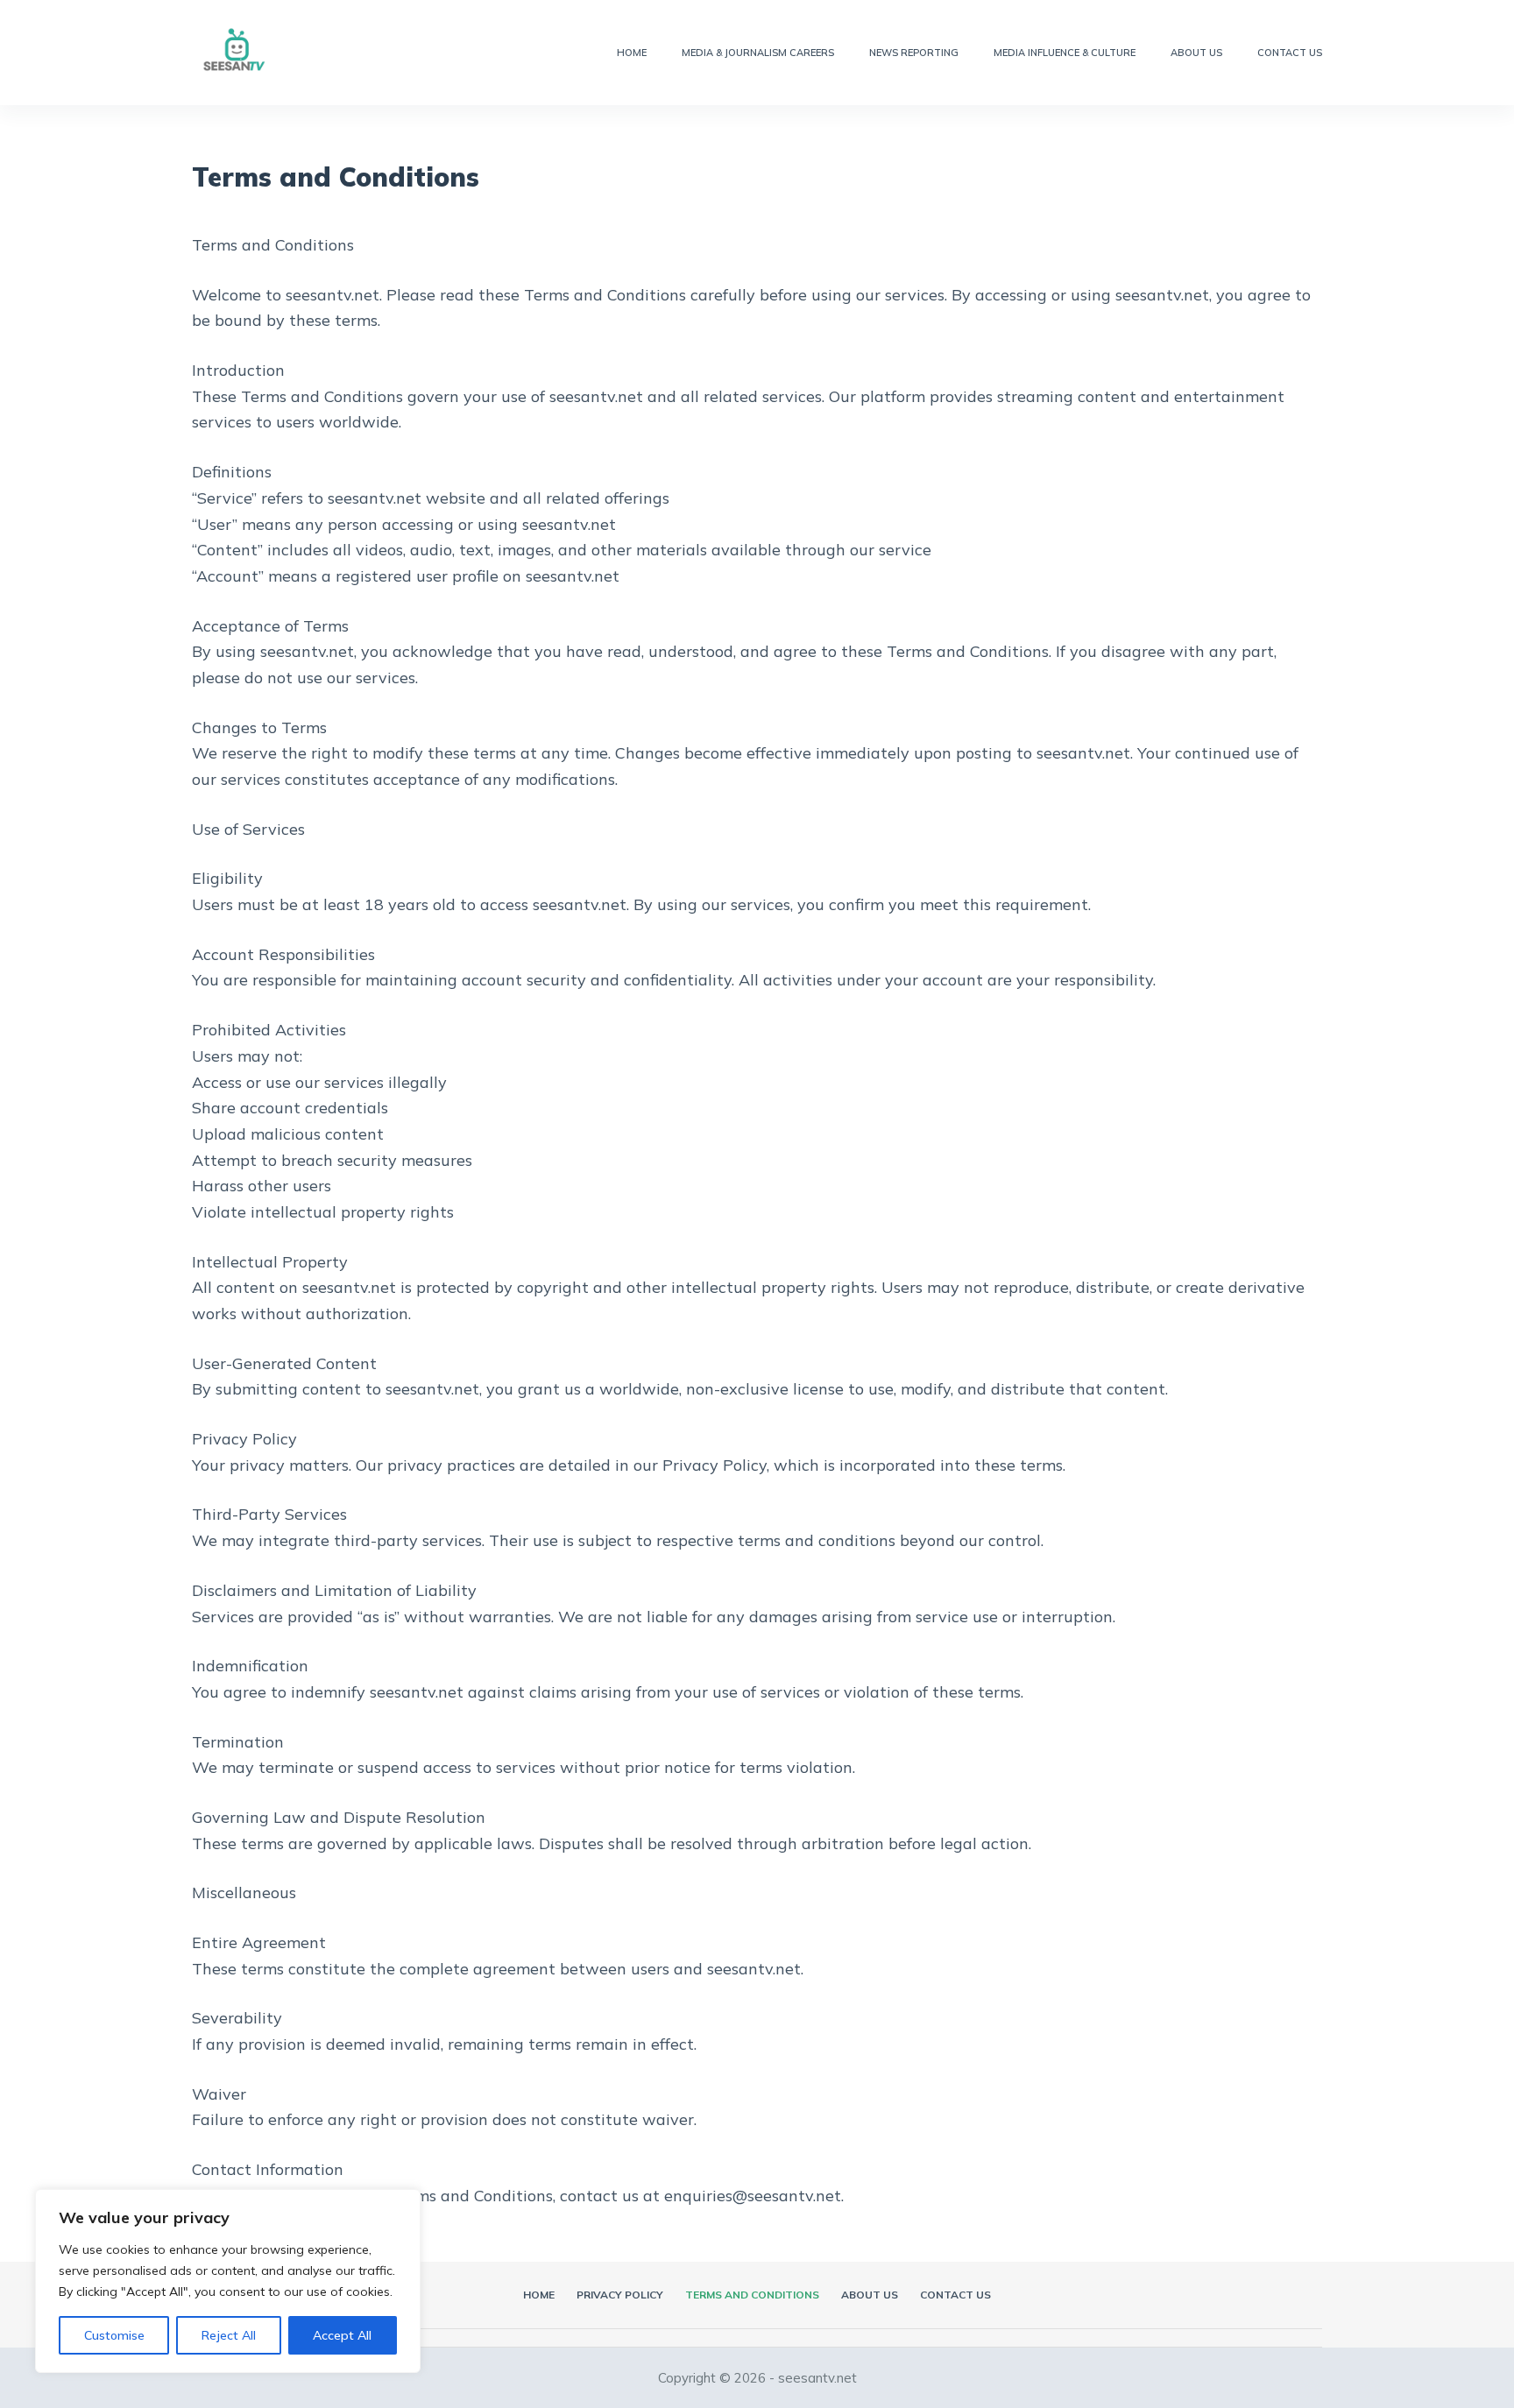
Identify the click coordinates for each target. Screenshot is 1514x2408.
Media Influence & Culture (1065, 53)
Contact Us (1290, 53)
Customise (114, 2335)
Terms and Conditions (752, 2295)
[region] (228, 2281)
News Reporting (914, 53)
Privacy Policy (620, 2295)
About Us (1196, 53)
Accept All (342, 2335)
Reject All (229, 2335)
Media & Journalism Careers (758, 53)
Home (632, 53)
